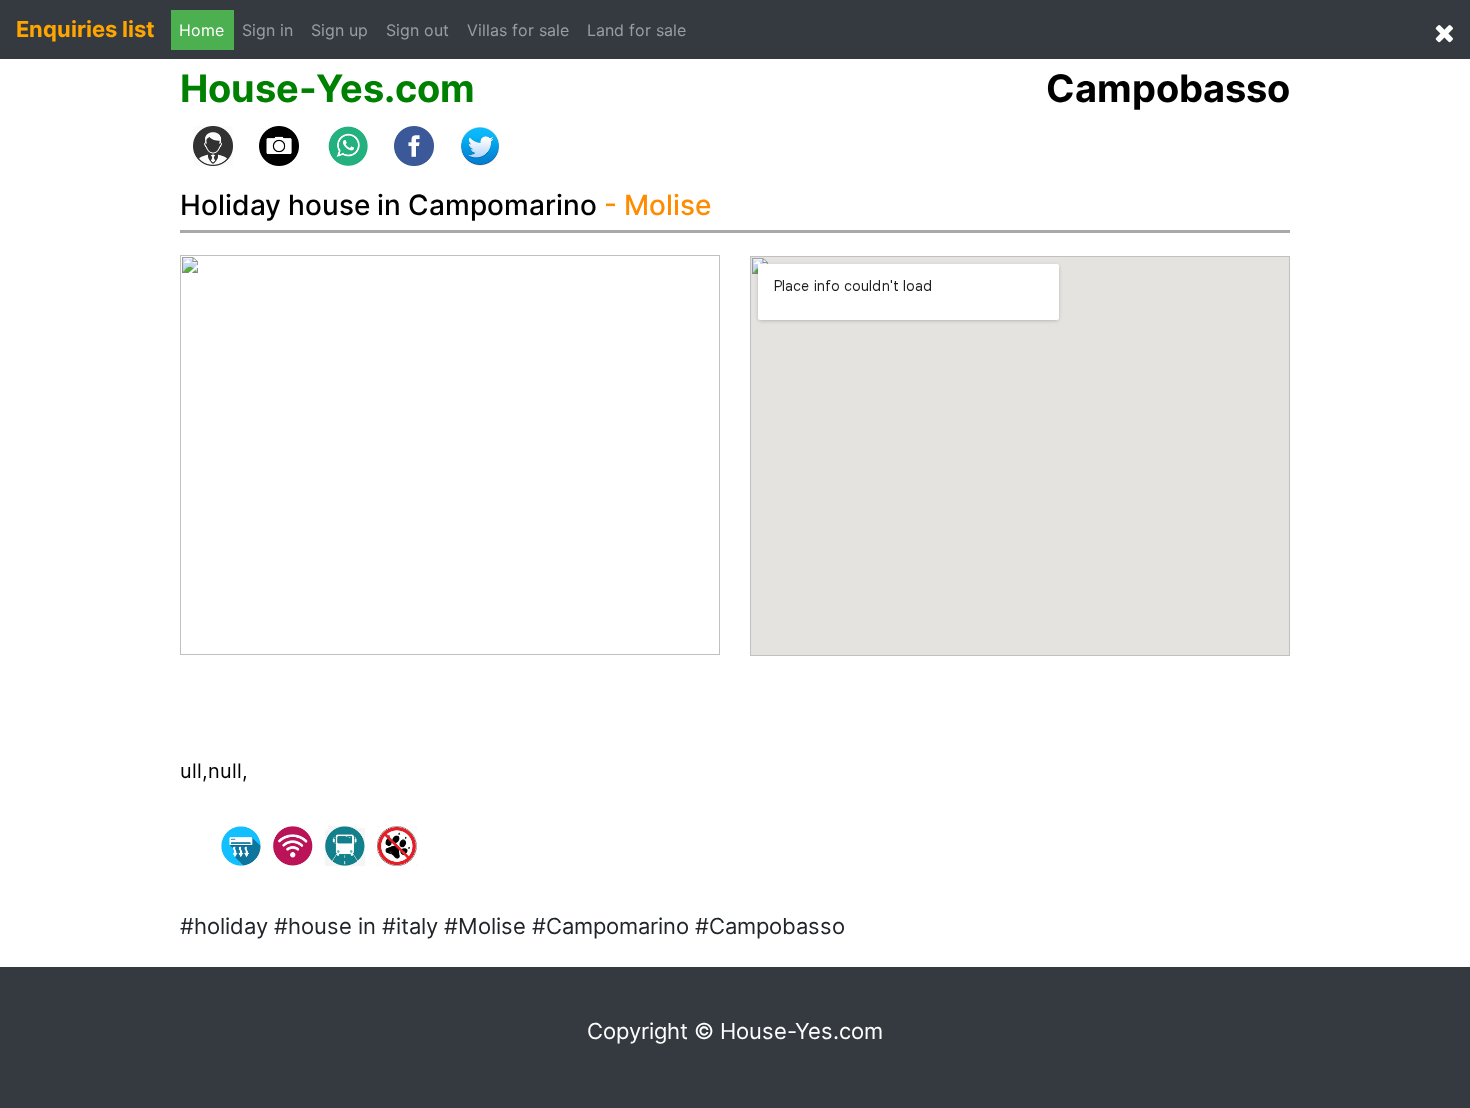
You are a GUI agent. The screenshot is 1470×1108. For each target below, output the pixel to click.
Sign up (339, 30)
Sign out (417, 30)
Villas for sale (518, 30)
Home (201, 30)
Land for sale (636, 30)
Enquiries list (85, 29)
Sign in (272, 29)
